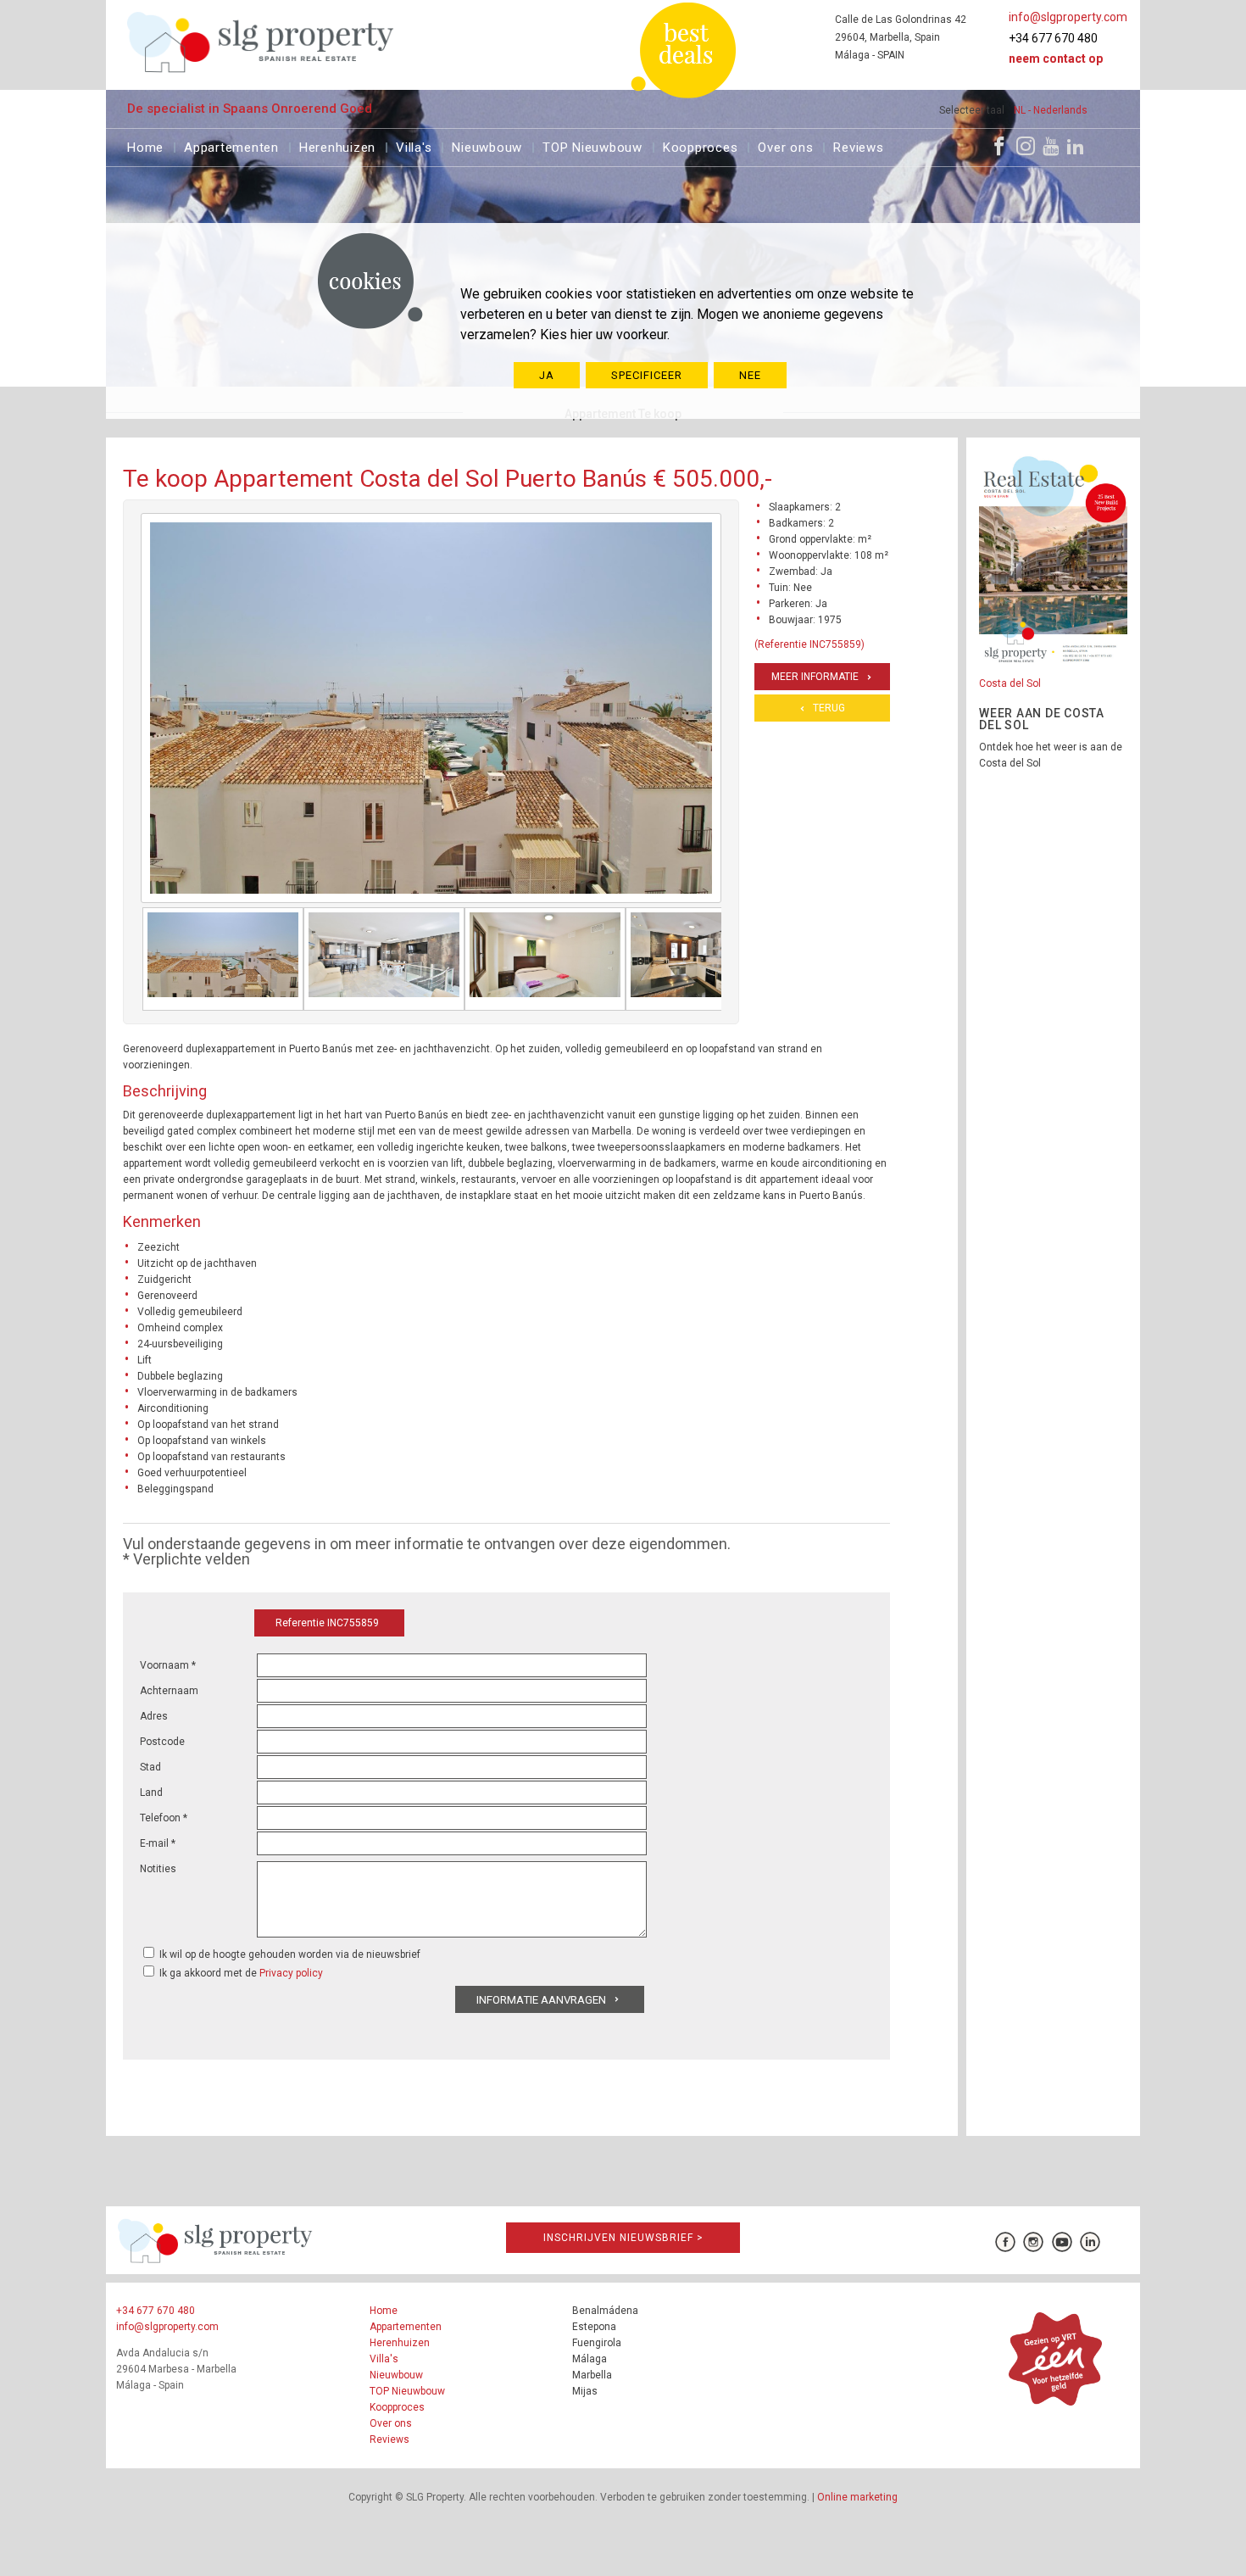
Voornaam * (168, 1665)
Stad (150, 1767)
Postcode (162, 1742)
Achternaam (169, 1691)
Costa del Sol (1010, 683)
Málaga (590, 2359)
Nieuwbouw (487, 145)
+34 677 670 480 (1053, 38)
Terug (829, 708)
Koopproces (701, 145)
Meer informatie (815, 677)
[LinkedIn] (1076, 146)
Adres (154, 1716)
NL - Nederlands (1051, 110)
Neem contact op (1056, 59)
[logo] (261, 42)
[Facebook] (999, 146)
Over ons (785, 145)
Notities (158, 1869)
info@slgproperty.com (1068, 17)
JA (547, 375)
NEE (750, 375)
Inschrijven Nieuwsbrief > (623, 2238)
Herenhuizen (337, 145)
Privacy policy (291, 1973)
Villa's (414, 145)
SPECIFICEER (647, 375)
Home (145, 145)
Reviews (858, 145)
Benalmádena (605, 2311)
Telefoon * (164, 1818)
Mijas (585, 2391)
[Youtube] (1051, 146)
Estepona (594, 2327)
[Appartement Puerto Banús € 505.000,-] (223, 959)
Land (151, 1793)
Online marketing (857, 2497)
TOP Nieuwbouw (592, 145)
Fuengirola (597, 2343)
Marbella (592, 2375)
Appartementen (231, 145)
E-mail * (158, 1843)
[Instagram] (1026, 146)
